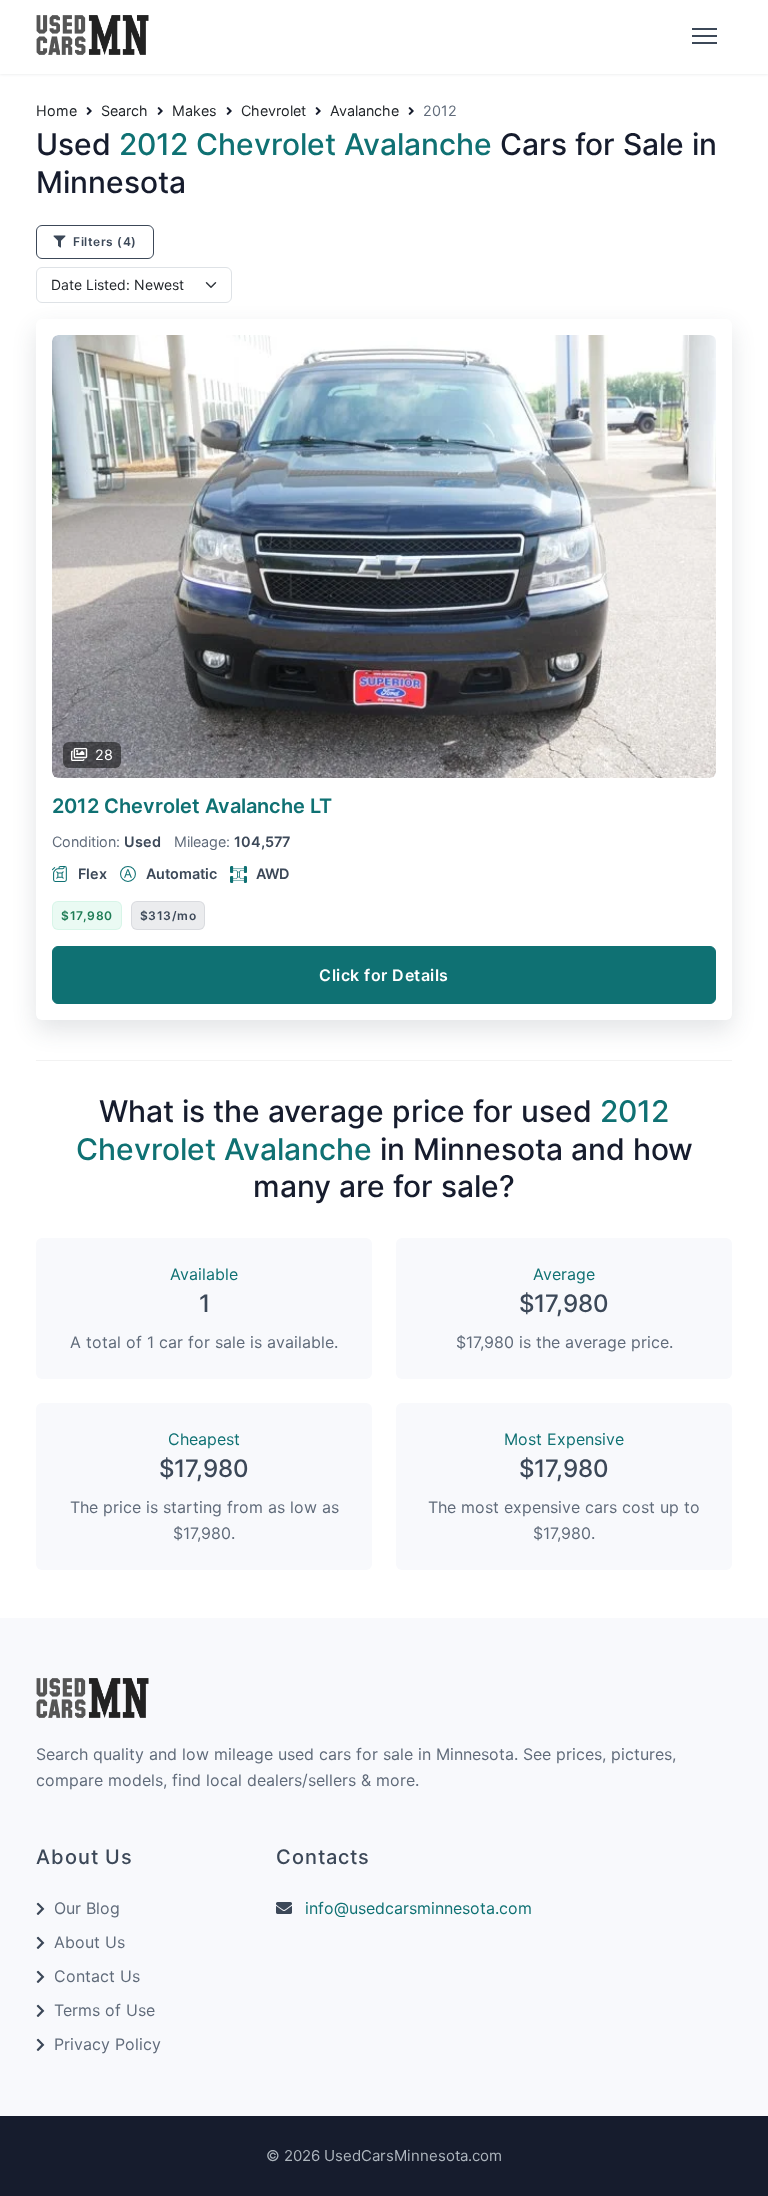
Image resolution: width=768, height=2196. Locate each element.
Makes (194, 111)
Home (56, 111)
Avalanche (364, 111)
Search (124, 111)
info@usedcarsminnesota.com (418, 1908)
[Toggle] (702, 37)
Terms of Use (104, 2010)
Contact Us (97, 1976)
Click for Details (384, 975)
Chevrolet (273, 111)
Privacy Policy (107, 2044)
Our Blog (87, 1908)
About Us (89, 1942)
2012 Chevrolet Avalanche (192, 806)
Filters (103, 241)
